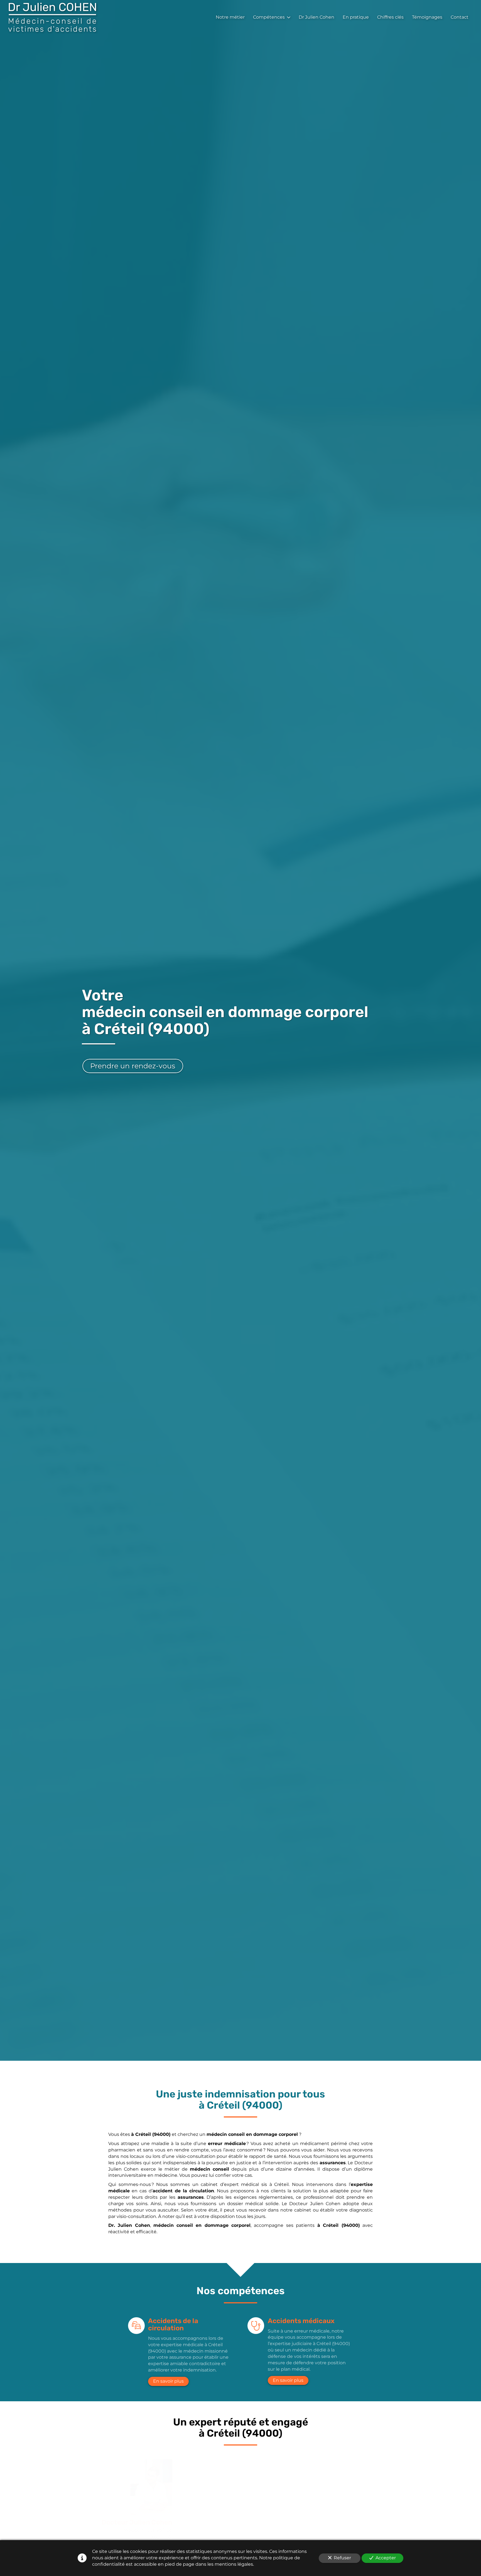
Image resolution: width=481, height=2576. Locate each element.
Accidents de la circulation (173, 2325)
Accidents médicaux (301, 2321)
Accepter (386, 2558)
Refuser (342, 2558)
